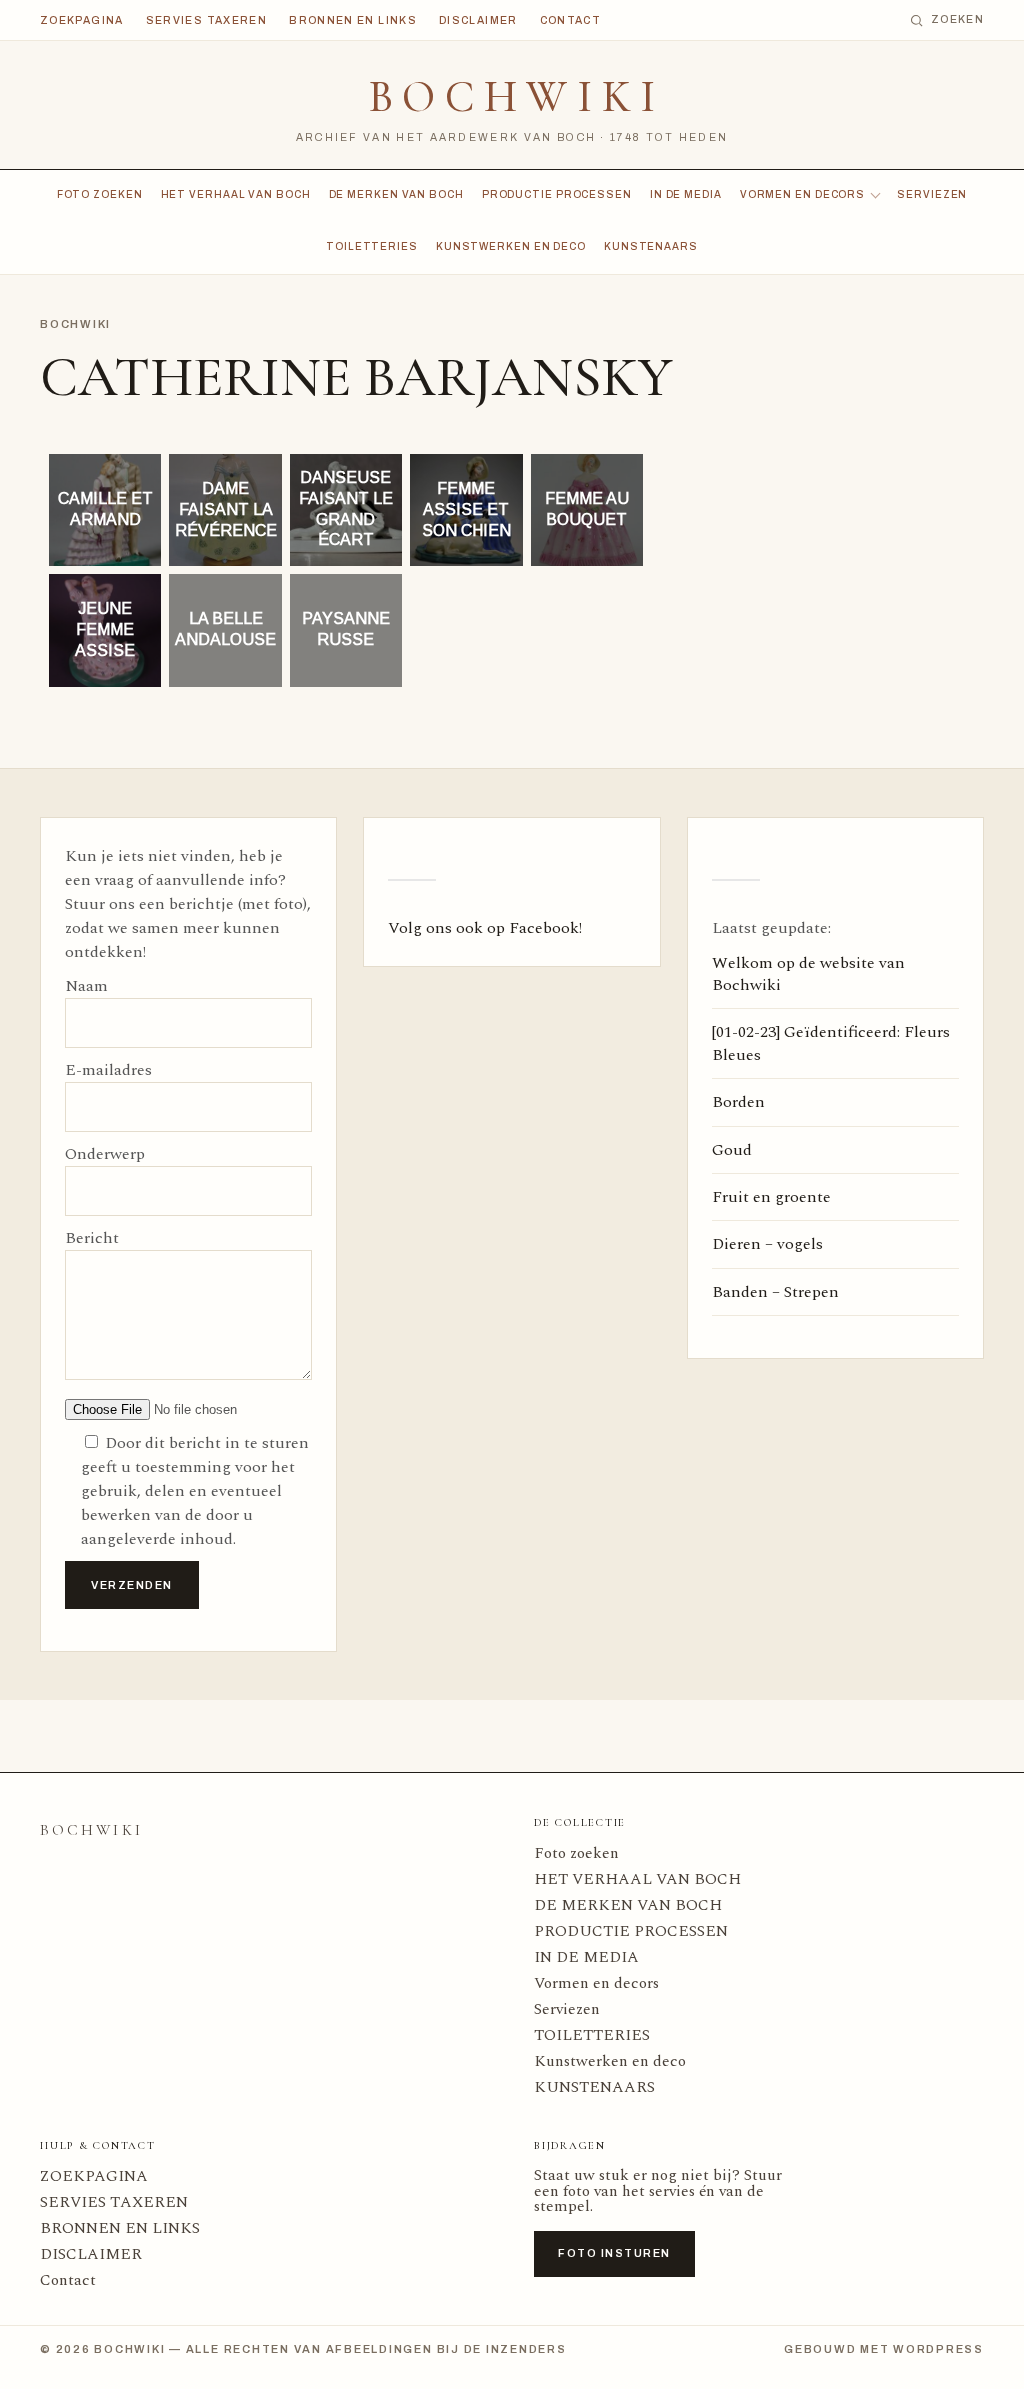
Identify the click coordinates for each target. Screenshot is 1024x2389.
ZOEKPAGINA (82, 20)
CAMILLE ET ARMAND (105, 509)
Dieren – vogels (767, 1244)
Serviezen (932, 194)
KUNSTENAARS (651, 246)
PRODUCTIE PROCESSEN (557, 194)
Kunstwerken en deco (511, 246)
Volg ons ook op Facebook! (485, 928)
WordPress (938, 2349)
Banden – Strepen (775, 1292)
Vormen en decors (802, 194)
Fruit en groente (771, 1197)
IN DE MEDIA (686, 194)
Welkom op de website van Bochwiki (808, 974)
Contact (571, 20)
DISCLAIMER (478, 20)
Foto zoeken (100, 194)
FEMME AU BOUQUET (587, 509)
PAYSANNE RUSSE (346, 630)
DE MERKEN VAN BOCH (396, 194)
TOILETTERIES (372, 246)
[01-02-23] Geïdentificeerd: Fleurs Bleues (831, 1043)
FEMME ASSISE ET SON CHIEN (466, 509)
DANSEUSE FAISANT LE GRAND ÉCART (346, 508)
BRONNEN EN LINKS (353, 20)
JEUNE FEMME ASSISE (105, 629)
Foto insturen (614, 2253)
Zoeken (957, 19)
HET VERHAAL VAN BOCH (236, 194)
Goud (732, 1150)
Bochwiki (517, 97)
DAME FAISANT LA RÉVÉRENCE (225, 509)
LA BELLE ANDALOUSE (225, 630)
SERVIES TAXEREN (206, 20)
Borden (738, 1102)
